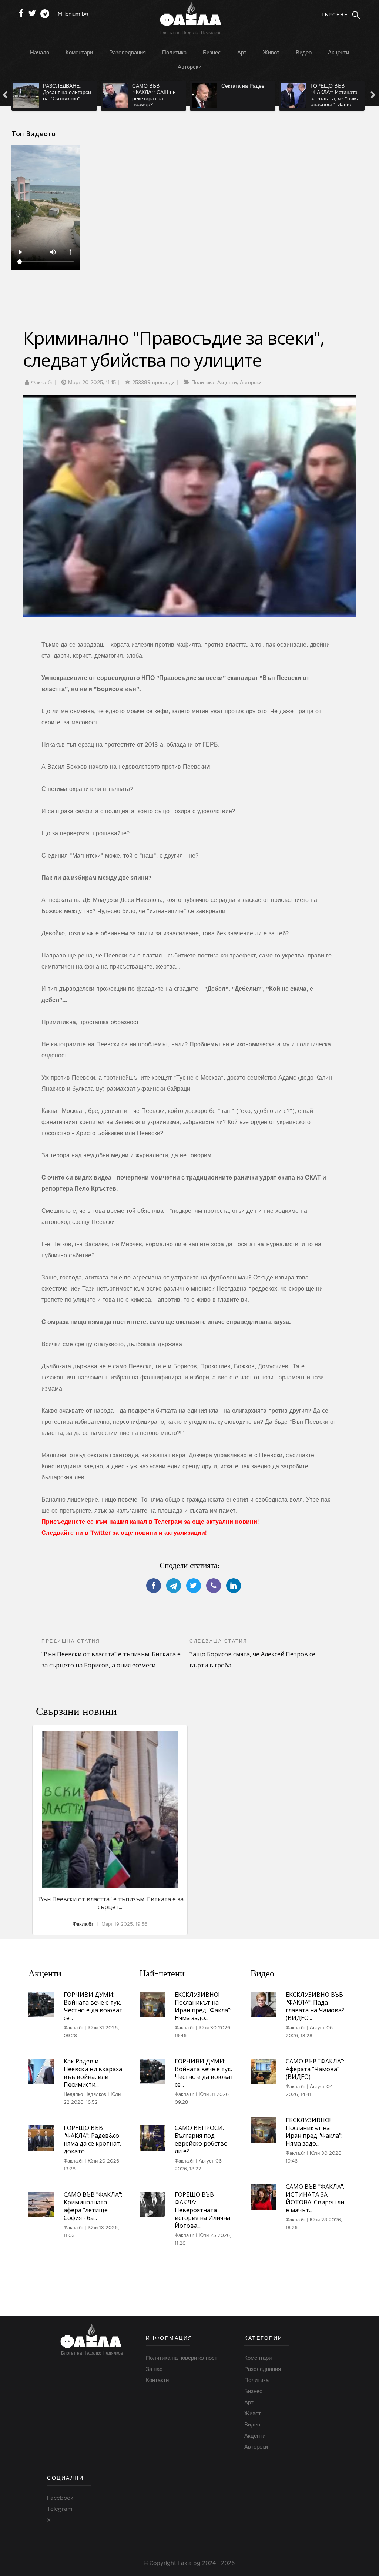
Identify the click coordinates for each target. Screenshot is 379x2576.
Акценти (338, 52)
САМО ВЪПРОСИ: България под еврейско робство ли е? (201, 2139)
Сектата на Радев (243, 86)
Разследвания (128, 52)
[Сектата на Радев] (204, 96)
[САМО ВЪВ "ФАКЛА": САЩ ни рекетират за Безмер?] (115, 96)
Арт (242, 52)
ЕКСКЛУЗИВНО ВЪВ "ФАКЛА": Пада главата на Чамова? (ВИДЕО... (315, 2006)
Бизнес (212, 52)
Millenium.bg (73, 14)
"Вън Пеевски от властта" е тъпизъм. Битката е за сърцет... (110, 1903)
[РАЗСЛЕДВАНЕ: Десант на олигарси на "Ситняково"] (26, 96)
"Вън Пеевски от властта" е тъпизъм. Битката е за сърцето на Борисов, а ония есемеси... (111, 1654)
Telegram (60, 2509)
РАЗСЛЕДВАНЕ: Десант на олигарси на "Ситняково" (67, 92)
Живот (271, 52)
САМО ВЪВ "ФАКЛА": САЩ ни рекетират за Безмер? (154, 95)
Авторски (189, 67)
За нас (154, 2369)
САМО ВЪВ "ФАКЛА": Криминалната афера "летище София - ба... (93, 2206)
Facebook (60, 2498)
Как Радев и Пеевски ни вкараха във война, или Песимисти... (93, 2073)
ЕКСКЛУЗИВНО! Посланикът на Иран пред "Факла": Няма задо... (203, 2006)
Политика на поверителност (182, 2358)
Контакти (157, 2380)
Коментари (79, 52)
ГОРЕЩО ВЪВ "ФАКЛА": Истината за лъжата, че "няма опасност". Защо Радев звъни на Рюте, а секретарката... (335, 105)
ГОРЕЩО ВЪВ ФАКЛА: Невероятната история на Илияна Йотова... (202, 2210)
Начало (40, 52)
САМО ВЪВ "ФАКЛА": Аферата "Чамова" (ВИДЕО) (315, 2069)
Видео (304, 52)
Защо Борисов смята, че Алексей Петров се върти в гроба (252, 1654)
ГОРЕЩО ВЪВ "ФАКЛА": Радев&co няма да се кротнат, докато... (93, 2139)
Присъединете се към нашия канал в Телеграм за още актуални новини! (150, 1522)
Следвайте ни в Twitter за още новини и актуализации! (124, 1533)
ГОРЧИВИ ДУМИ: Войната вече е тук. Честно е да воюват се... (93, 2006)
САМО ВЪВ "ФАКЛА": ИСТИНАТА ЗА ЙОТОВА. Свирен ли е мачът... (315, 2198)
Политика (174, 52)
